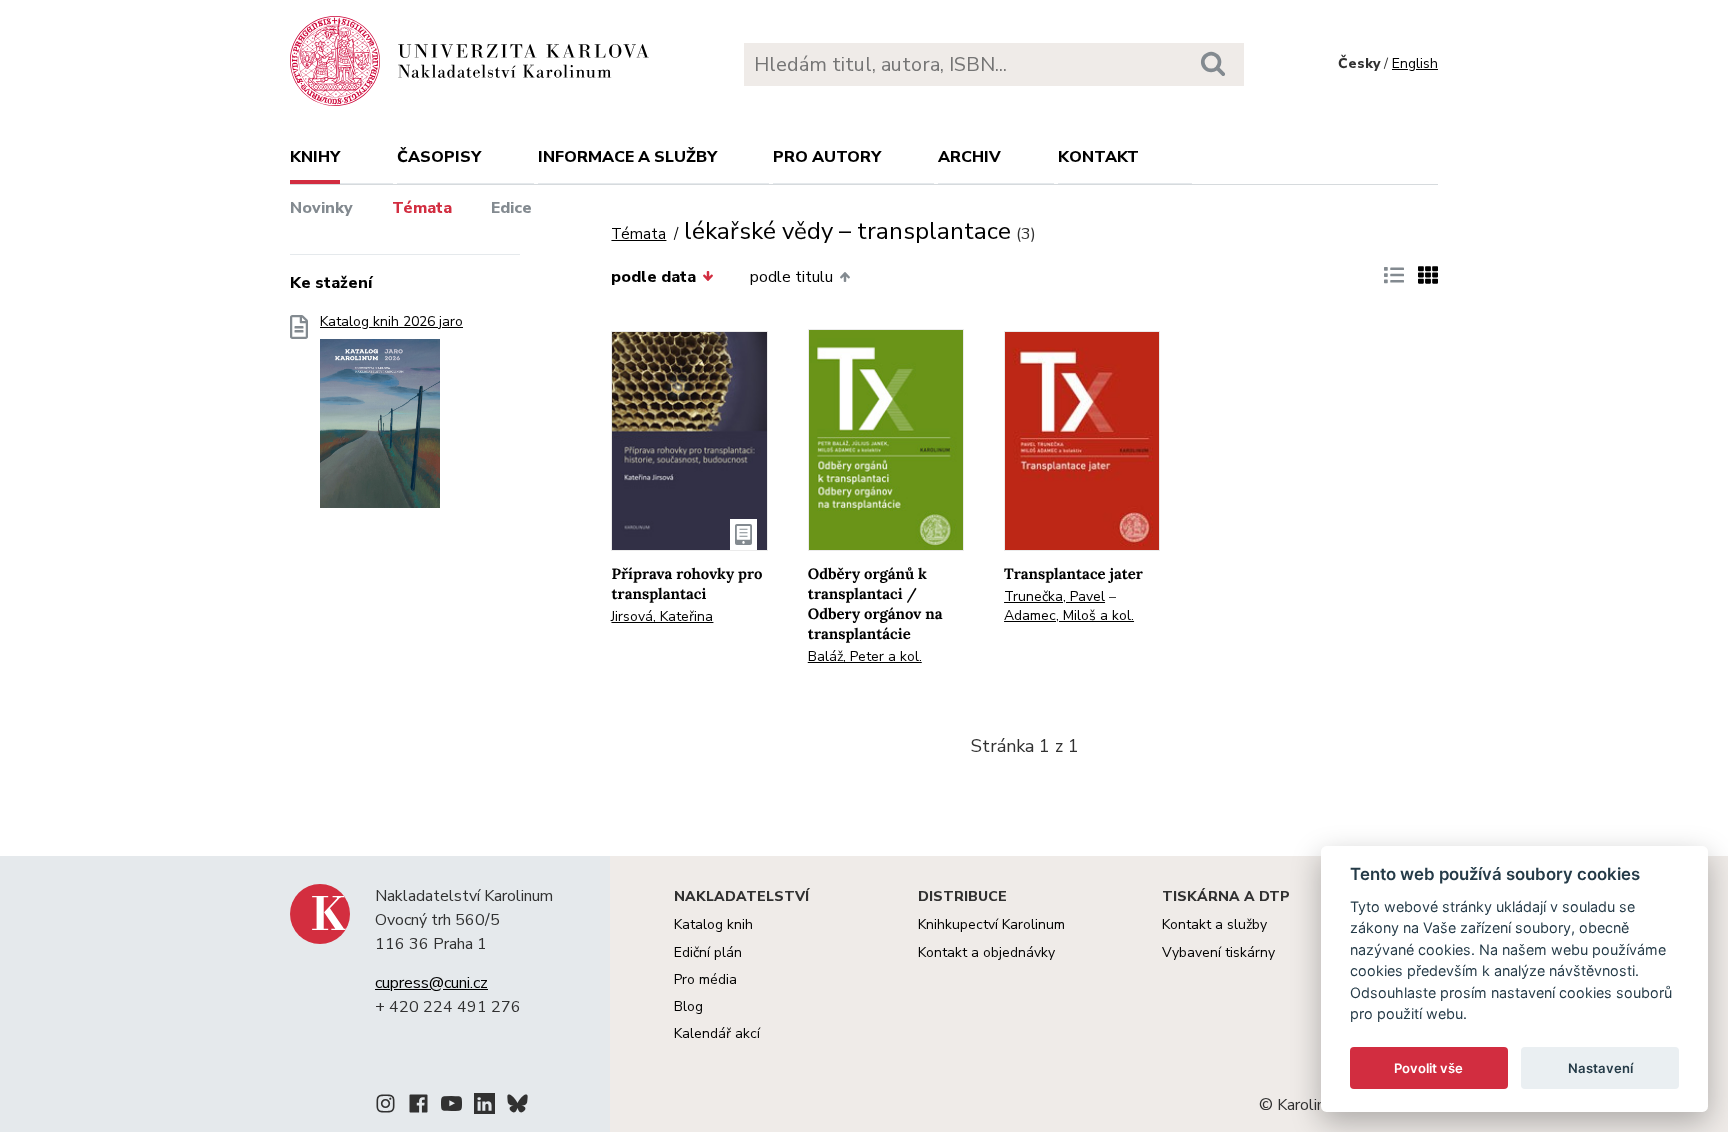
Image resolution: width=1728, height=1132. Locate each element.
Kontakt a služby (1214, 924)
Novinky (321, 208)
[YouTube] (451, 1107)
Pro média (705, 979)
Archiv (969, 157)
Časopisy (439, 157)
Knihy (315, 157)
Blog (688, 1006)
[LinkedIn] (484, 1107)
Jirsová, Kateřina (662, 616)
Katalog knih (713, 924)
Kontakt (1098, 157)
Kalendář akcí (717, 1033)
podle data (653, 277)
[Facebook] (418, 1107)
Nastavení (1600, 1068)
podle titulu (791, 277)
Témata (422, 208)
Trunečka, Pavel (1054, 596)
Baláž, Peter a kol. (865, 656)
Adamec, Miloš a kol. (1069, 615)
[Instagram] (385, 1107)
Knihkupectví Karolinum (991, 924)
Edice (511, 208)
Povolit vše (1428, 1068)
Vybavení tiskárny (1218, 952)
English (1415, 63)
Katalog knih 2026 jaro (391, 322)
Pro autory (827, 157)
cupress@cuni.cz (431, 983)
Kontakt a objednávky (986, 952)
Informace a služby (627, 157)
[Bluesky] (517, 1107)
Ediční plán (708, 952)
